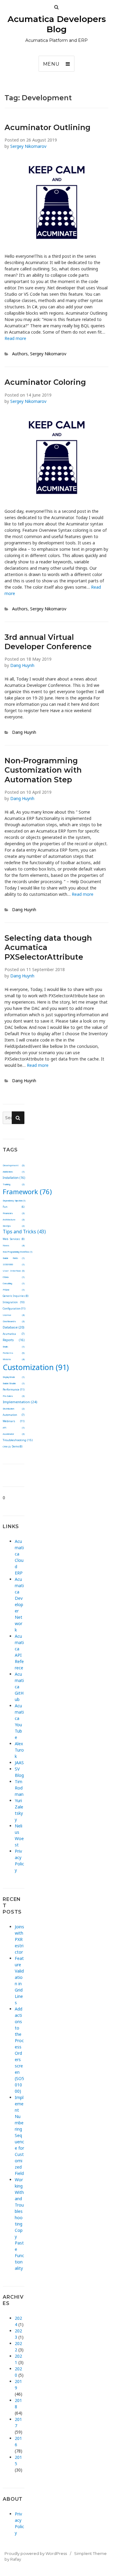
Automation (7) (13, 1415)
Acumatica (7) (13, 1334)
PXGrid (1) (13, 1290)
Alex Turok (19, 1750)
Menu (51, 64)
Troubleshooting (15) (18, 1440)
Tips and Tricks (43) (24, 1232)
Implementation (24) (20, 1402)
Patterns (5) (13, 1353)
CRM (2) (7, 1447)
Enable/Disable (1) (13, 1383)
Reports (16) (13, 1340)
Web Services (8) (13, 1239)
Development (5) (13, 1165)
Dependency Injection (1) (14, 1201)
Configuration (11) (14, 1308)
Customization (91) (36, 1367)
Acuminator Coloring (45, 382)
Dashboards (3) (13, 1321)
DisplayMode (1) (13, 1377)
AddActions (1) (13, 1172)
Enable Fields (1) (13, 1258)
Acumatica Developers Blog (57, 24)
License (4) (13, 1315)
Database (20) (14, 1327)
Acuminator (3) (13, 1434)
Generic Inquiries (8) (16, 1296)
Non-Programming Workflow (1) (17, 1252)
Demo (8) (17, 1446)
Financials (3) (13, 1213)
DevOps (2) (13, 1226)
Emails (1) (13, 1347)
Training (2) (13, 1184)
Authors (20, 354)
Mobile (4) (13, 1359)
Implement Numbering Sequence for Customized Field (19, 2135)
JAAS (19, 1763)
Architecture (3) (13, 1219)
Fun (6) (13, 1207)
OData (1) (13, 1277)
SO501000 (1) (13, 1265)
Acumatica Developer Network (19, 1604)
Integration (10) (13, 1302)
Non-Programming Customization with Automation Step (43, 770)
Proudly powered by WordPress (36, 2553)
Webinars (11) (13, 1421)
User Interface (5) (13, 1271)
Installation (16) (14, 1178)
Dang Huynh (22, 665)
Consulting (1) (13, 1283)
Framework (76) (27, 1191)
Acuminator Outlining (47, 127)
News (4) (13, 1245)
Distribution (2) (13, 1409)
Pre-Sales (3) (13, 1396)
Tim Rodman (19, 1788)
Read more (15, 338)
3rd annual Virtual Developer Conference (48, 642)
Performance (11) (13, 1389)
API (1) (13, 1428)
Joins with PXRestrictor (19, 1939)
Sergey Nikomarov (28, 146)
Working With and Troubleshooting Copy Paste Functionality (19, 2224)
